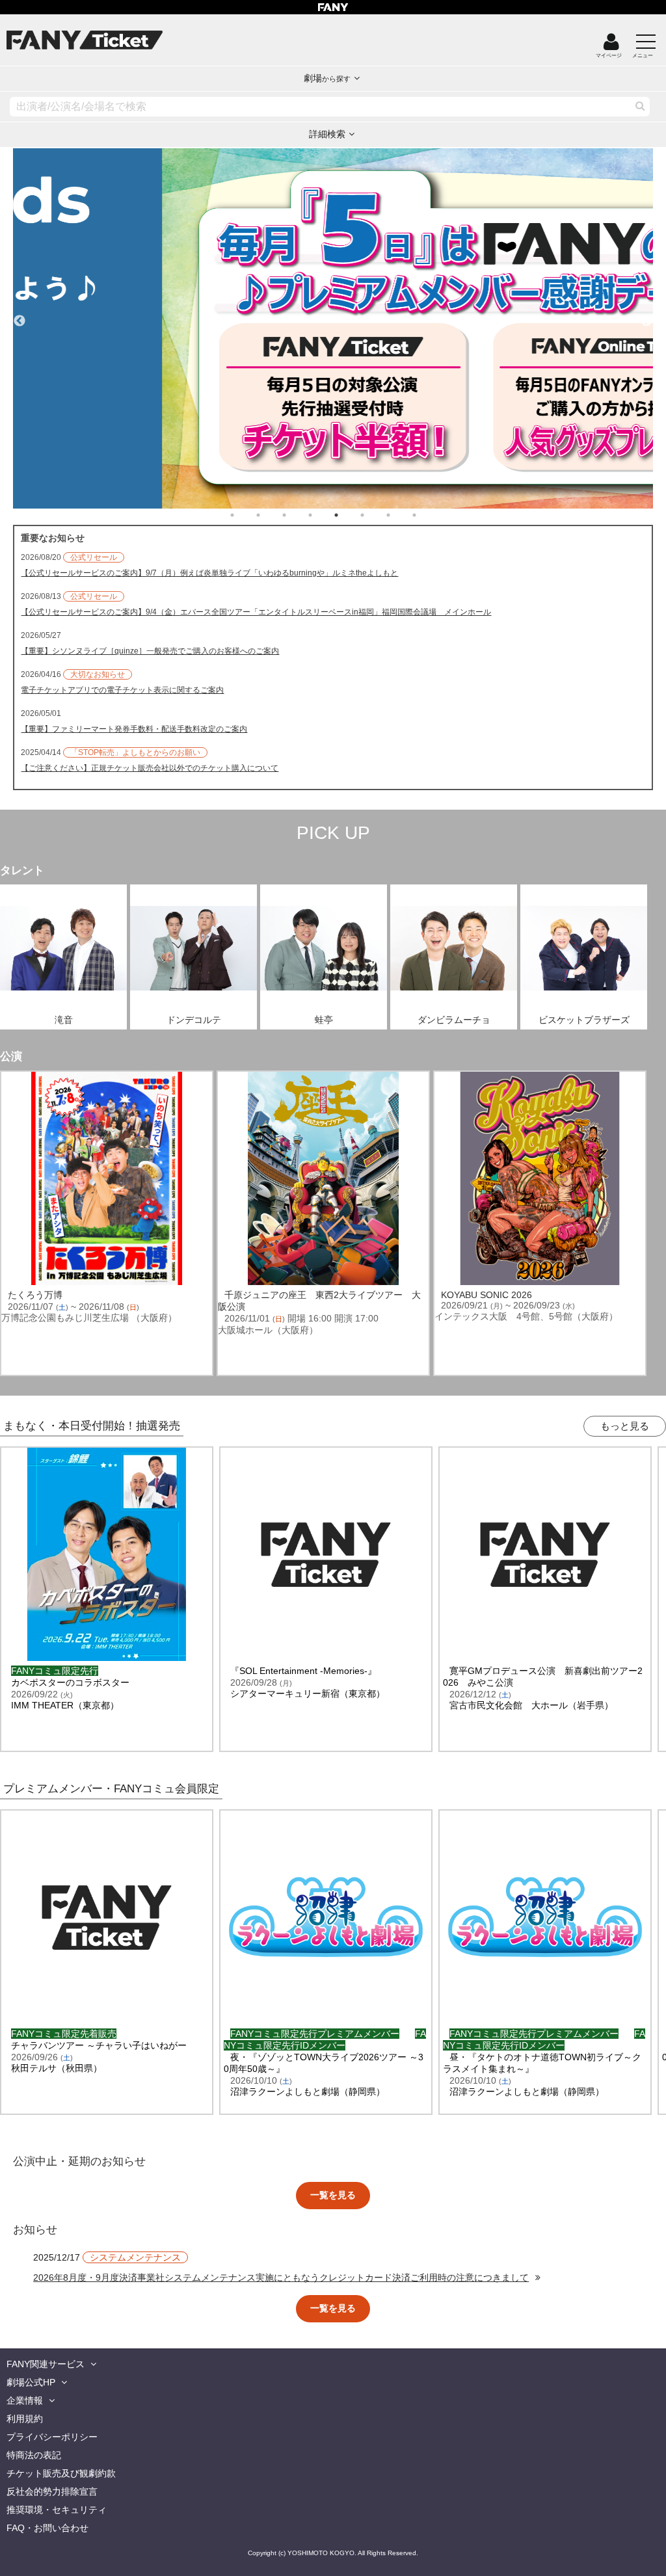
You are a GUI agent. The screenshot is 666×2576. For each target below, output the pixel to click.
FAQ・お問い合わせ (47, 2528)
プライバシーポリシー (52, 2437)
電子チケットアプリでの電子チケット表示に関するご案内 (122, 690)
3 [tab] (297, 515)
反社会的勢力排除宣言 (52, 2491)
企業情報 (25, 2400)
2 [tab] (271, 515)
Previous (20, 315)
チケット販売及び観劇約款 (61, 2473)
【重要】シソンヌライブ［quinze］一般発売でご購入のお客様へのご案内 (150, 651)
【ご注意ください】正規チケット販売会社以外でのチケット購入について (150, 768)
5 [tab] (349, 515)
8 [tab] (427, 515)
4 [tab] (323, 515)
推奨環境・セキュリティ (57, 2510)
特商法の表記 (34, 2455)
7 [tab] (401, 515)
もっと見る (625, 1426)
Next (646, 315)
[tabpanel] (333, 328)
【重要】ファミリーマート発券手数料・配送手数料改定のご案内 (134, 729)
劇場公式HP (31, 2382)
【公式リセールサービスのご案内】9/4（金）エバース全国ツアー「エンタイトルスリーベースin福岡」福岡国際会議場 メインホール (256, 612)
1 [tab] (245, 515)
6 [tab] (375, 515)
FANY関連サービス (46, 2364)
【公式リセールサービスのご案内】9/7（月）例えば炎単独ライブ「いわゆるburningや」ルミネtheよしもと (209, 573)
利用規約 (25, 2419)
